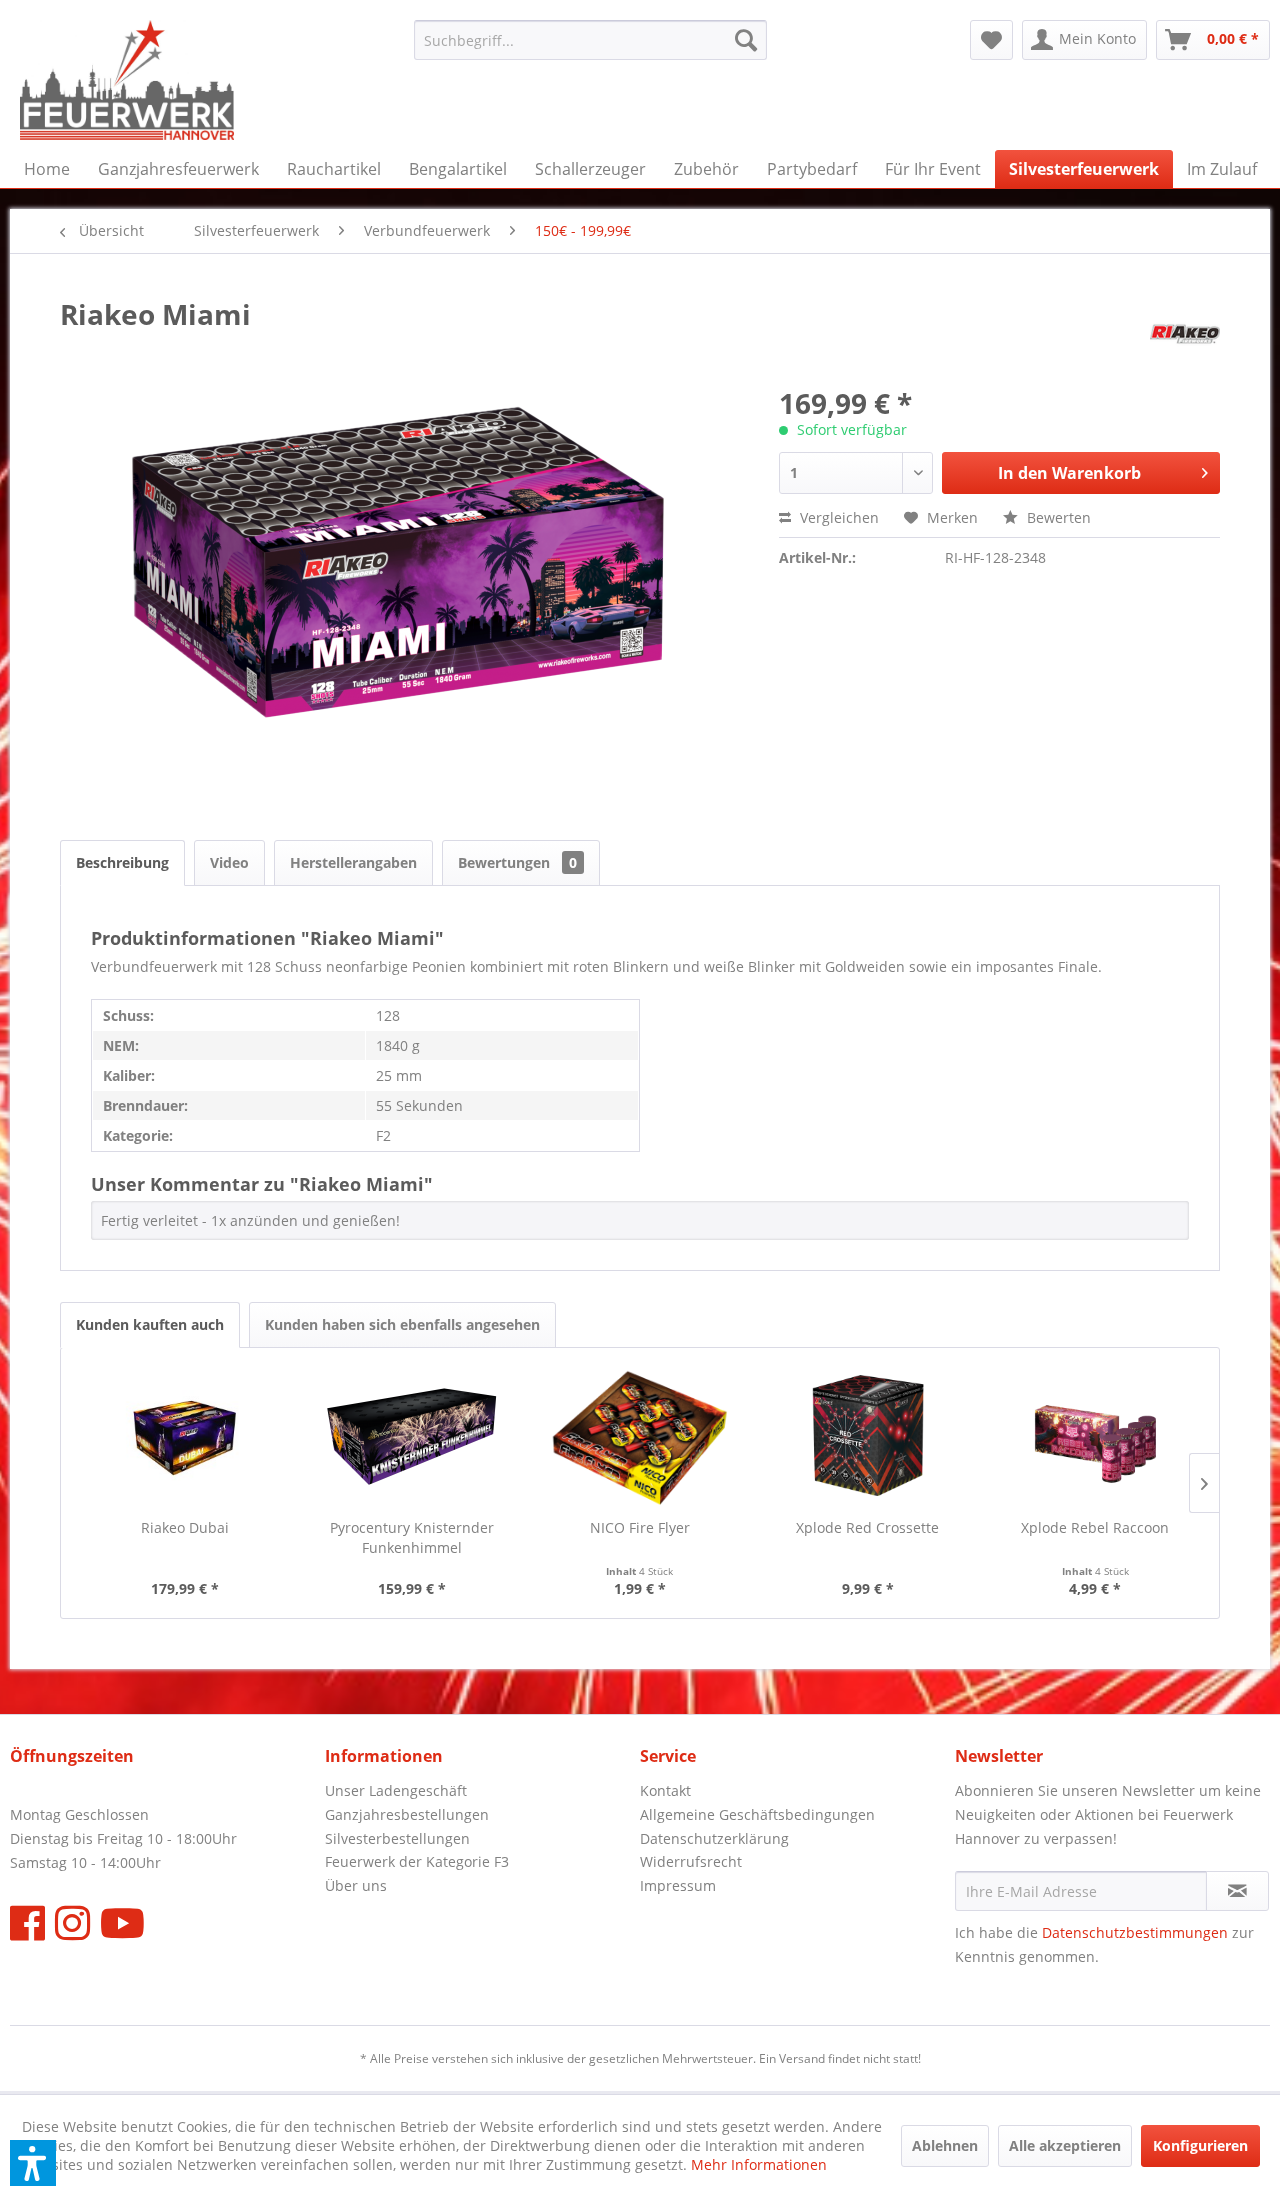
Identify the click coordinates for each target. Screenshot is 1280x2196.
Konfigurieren (1200, 2145)
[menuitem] (590, 40)
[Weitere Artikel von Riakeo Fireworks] (1185, 334)
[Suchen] (746, 40)
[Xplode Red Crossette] (868, 1438)
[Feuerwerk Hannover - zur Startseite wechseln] (127, 80)
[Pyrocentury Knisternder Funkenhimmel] (413, 1438)
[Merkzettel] (991, 40)
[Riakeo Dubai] (185, 1438)
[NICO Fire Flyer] (640, 1438)
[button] (33, 2163)
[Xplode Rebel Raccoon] (1095, 1438)
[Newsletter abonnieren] (1237, 1891)
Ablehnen (945, 2145)
